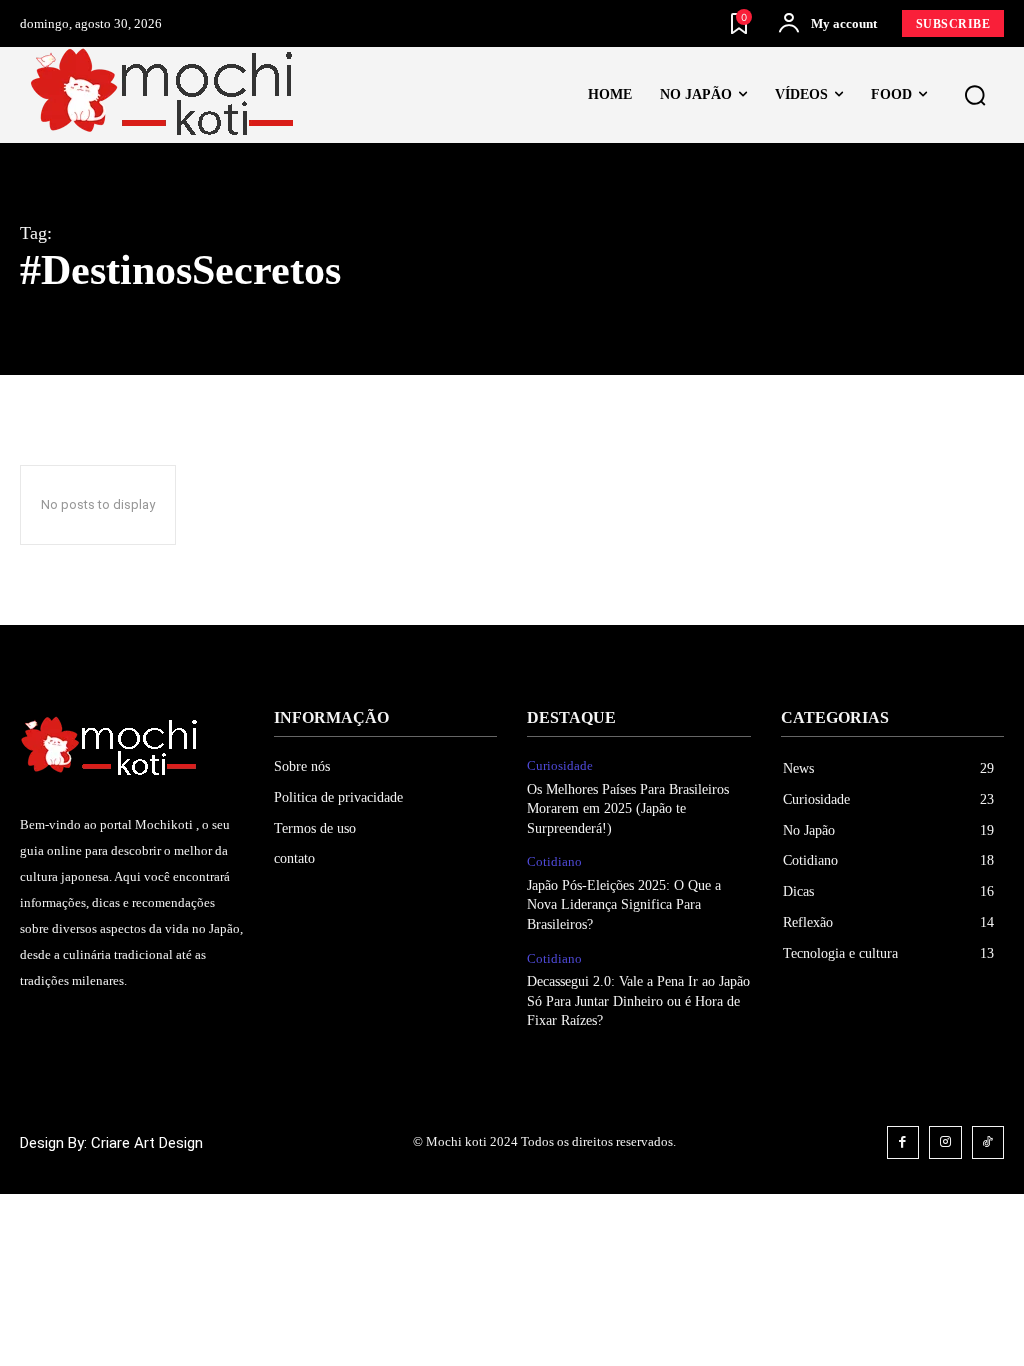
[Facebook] (903, 1142)
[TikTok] (988, 1142)
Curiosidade (560, 765)
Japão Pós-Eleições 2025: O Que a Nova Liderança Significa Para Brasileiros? (624, 905)
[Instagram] (945, 1142)
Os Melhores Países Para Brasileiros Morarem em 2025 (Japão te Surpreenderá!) (628, 809)
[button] (975, 96)
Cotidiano (554, 861)
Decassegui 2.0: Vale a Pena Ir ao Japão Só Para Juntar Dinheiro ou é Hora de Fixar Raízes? (638, 1001)
